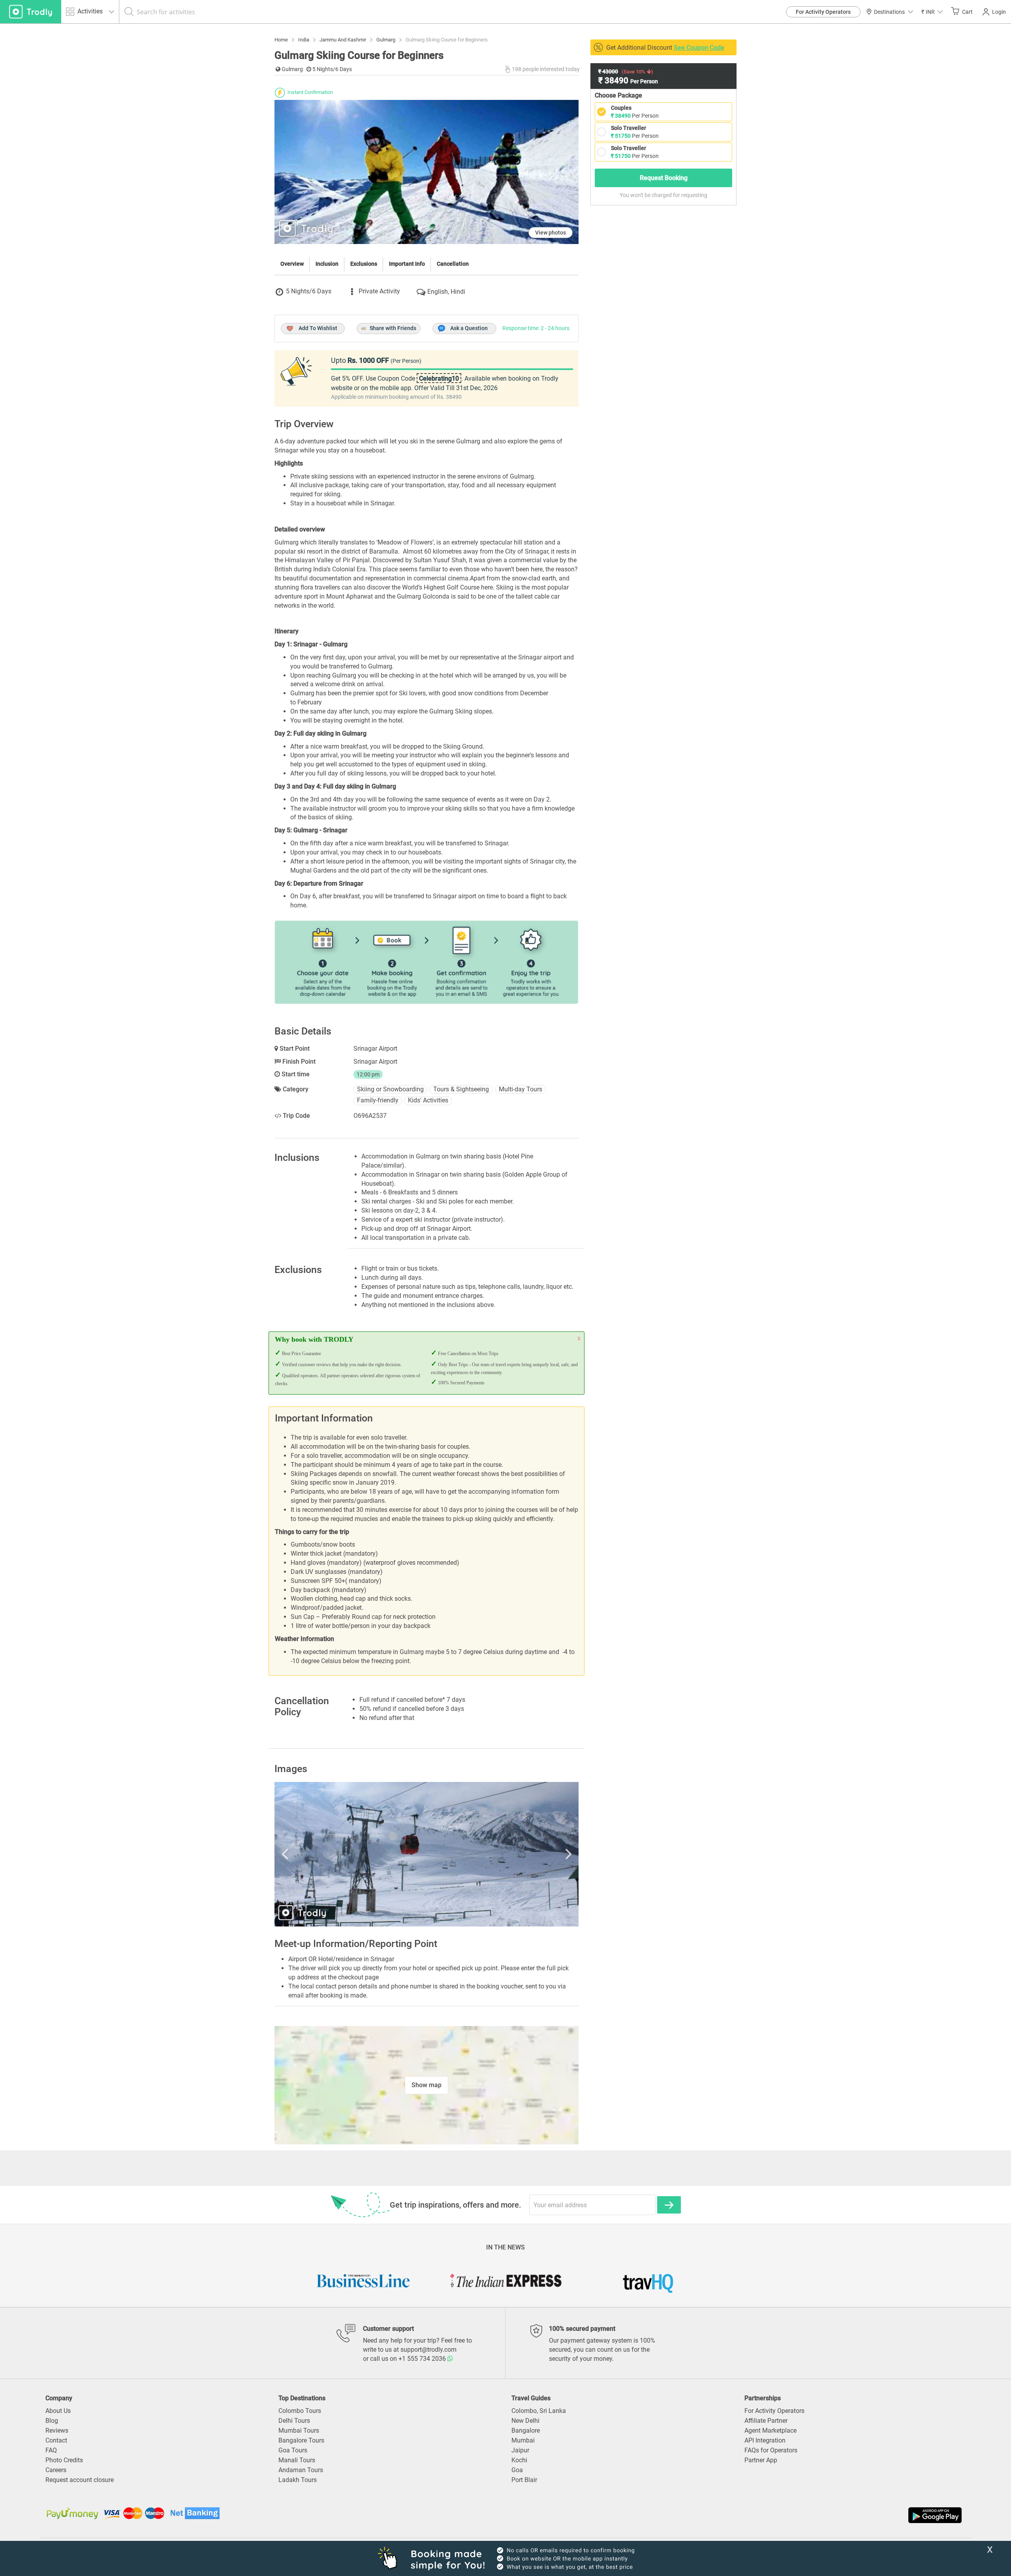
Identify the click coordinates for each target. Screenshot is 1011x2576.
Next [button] (533, 1854)
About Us (58, 2411)
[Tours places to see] (31, 12)
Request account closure (80, 2480)
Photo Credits (64, 2460)
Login (999, 12)
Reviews (57, 2430)
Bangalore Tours (301, 2440)
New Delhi (525, 2421)
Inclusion (327, 264)
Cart (967, 12)
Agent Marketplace (770, 2430)
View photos (551, 233)
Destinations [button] (889, 12)
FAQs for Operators (771, 2450)
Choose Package (618, 95)
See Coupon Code (699, 48)
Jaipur (520, 2450)
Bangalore (526, 2430)
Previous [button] (320, 1854)
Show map (427, 2085)
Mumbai (523, 2440)
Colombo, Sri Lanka (539, 2411)
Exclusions (364, 264)
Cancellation (453, 264)
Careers (56, 2470)
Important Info (407, 264)
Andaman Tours (301, 2470)
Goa (517, 2470)
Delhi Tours (294, 2421)
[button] (932, 12)
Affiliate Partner (766, 2421)
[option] (427, 1854)
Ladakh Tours (298, 2480)
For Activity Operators (823, 12)
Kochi (519, 2460)
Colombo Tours (300, 2411)
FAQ (51, 2450)
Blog (52, 2421)
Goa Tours (293, 2450)
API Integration (765, 2440)
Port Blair (524, 2480)
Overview (292, 264)
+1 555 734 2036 (423, 2359)
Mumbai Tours (299, 2430)
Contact (56, 2440)
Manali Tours (297, 2460)
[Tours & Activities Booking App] (735, 2515)
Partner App (761, 2460)
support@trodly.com (428, 2350)
